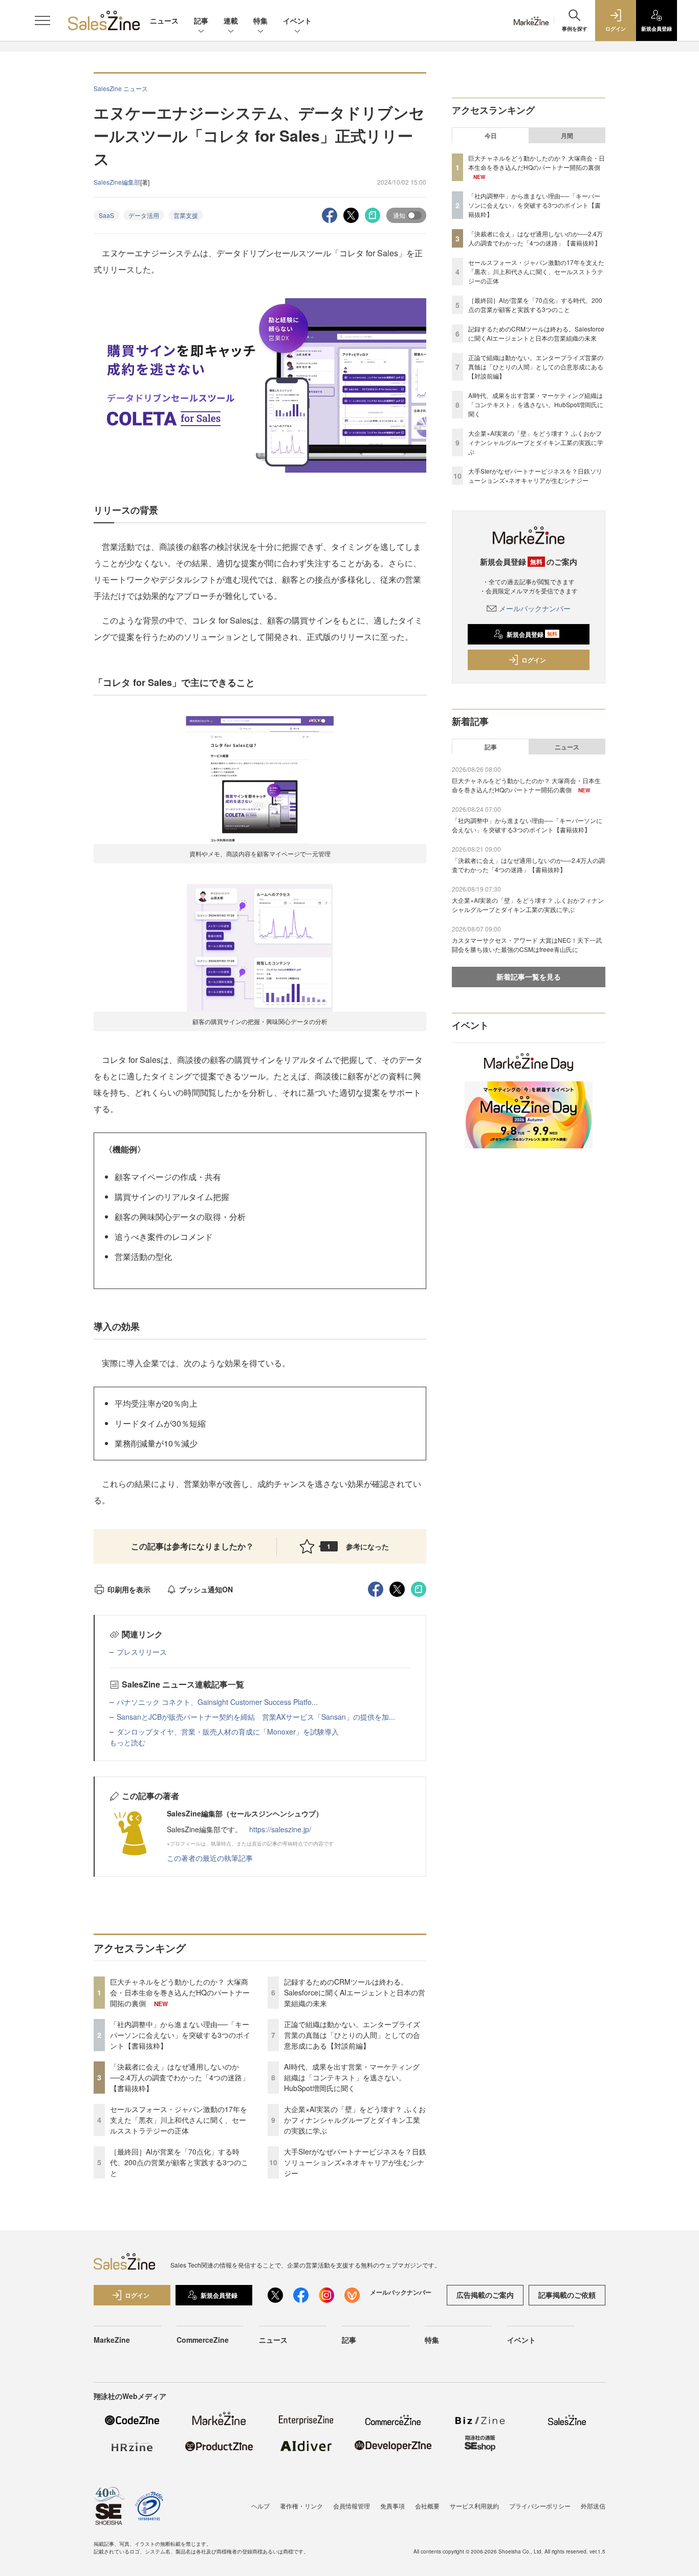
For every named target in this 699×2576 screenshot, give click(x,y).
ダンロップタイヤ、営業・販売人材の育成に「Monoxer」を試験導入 (228, 1731)
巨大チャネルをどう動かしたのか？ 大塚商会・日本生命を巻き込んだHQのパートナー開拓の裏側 (180, 1992)
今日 (491, 136)
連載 (231, 20)
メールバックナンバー (535, 608)
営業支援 (186, 215)
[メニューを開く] (42, 20)
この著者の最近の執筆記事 (210, 1858)
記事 (201, 20)
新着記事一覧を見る (529, 976)
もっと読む (127, 1742)
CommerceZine (203, 2340)
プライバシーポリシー (540, 2506)
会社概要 (427, 2506)
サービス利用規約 (474, 2506)
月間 (567, 136)
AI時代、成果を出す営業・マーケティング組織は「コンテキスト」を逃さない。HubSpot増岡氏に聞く (352, 2077)
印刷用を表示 (129, 1589)
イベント (297, 20)
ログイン (534, 660)
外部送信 (593, 2506)
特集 (260, 20)
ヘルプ (260, 2506)
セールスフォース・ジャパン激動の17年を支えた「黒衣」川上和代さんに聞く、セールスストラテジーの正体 (179, 2120)
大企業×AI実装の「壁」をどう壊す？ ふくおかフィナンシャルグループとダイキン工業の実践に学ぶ (355, 2120)
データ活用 (144, 215)
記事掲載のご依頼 (567, 2295)
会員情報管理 (352, 2506)
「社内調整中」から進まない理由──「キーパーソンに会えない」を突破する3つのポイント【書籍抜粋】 (180, 2035)
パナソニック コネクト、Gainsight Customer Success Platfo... (217, 1702)
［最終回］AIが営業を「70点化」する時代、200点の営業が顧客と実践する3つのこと (179, 2162)
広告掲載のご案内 (485, 2295)
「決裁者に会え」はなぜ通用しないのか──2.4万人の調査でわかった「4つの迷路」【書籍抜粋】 (180, 2077)
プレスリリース (142, 1652)
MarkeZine (112, 2340)
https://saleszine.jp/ (280, 1829)
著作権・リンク (301, 2506)
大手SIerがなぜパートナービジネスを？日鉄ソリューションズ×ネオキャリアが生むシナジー (355, 2162)
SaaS (106, 215)
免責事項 (392, 2506)
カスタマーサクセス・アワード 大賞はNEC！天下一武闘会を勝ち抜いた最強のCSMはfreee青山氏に (527, 945)
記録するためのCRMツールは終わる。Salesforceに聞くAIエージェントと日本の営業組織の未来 (355, 1992)
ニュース (164, 20)
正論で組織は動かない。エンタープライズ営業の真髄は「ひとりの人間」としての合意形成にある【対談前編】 (352, 2035)
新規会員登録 (532, 634)
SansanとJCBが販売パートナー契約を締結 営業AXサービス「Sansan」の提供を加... (256, 1717)
